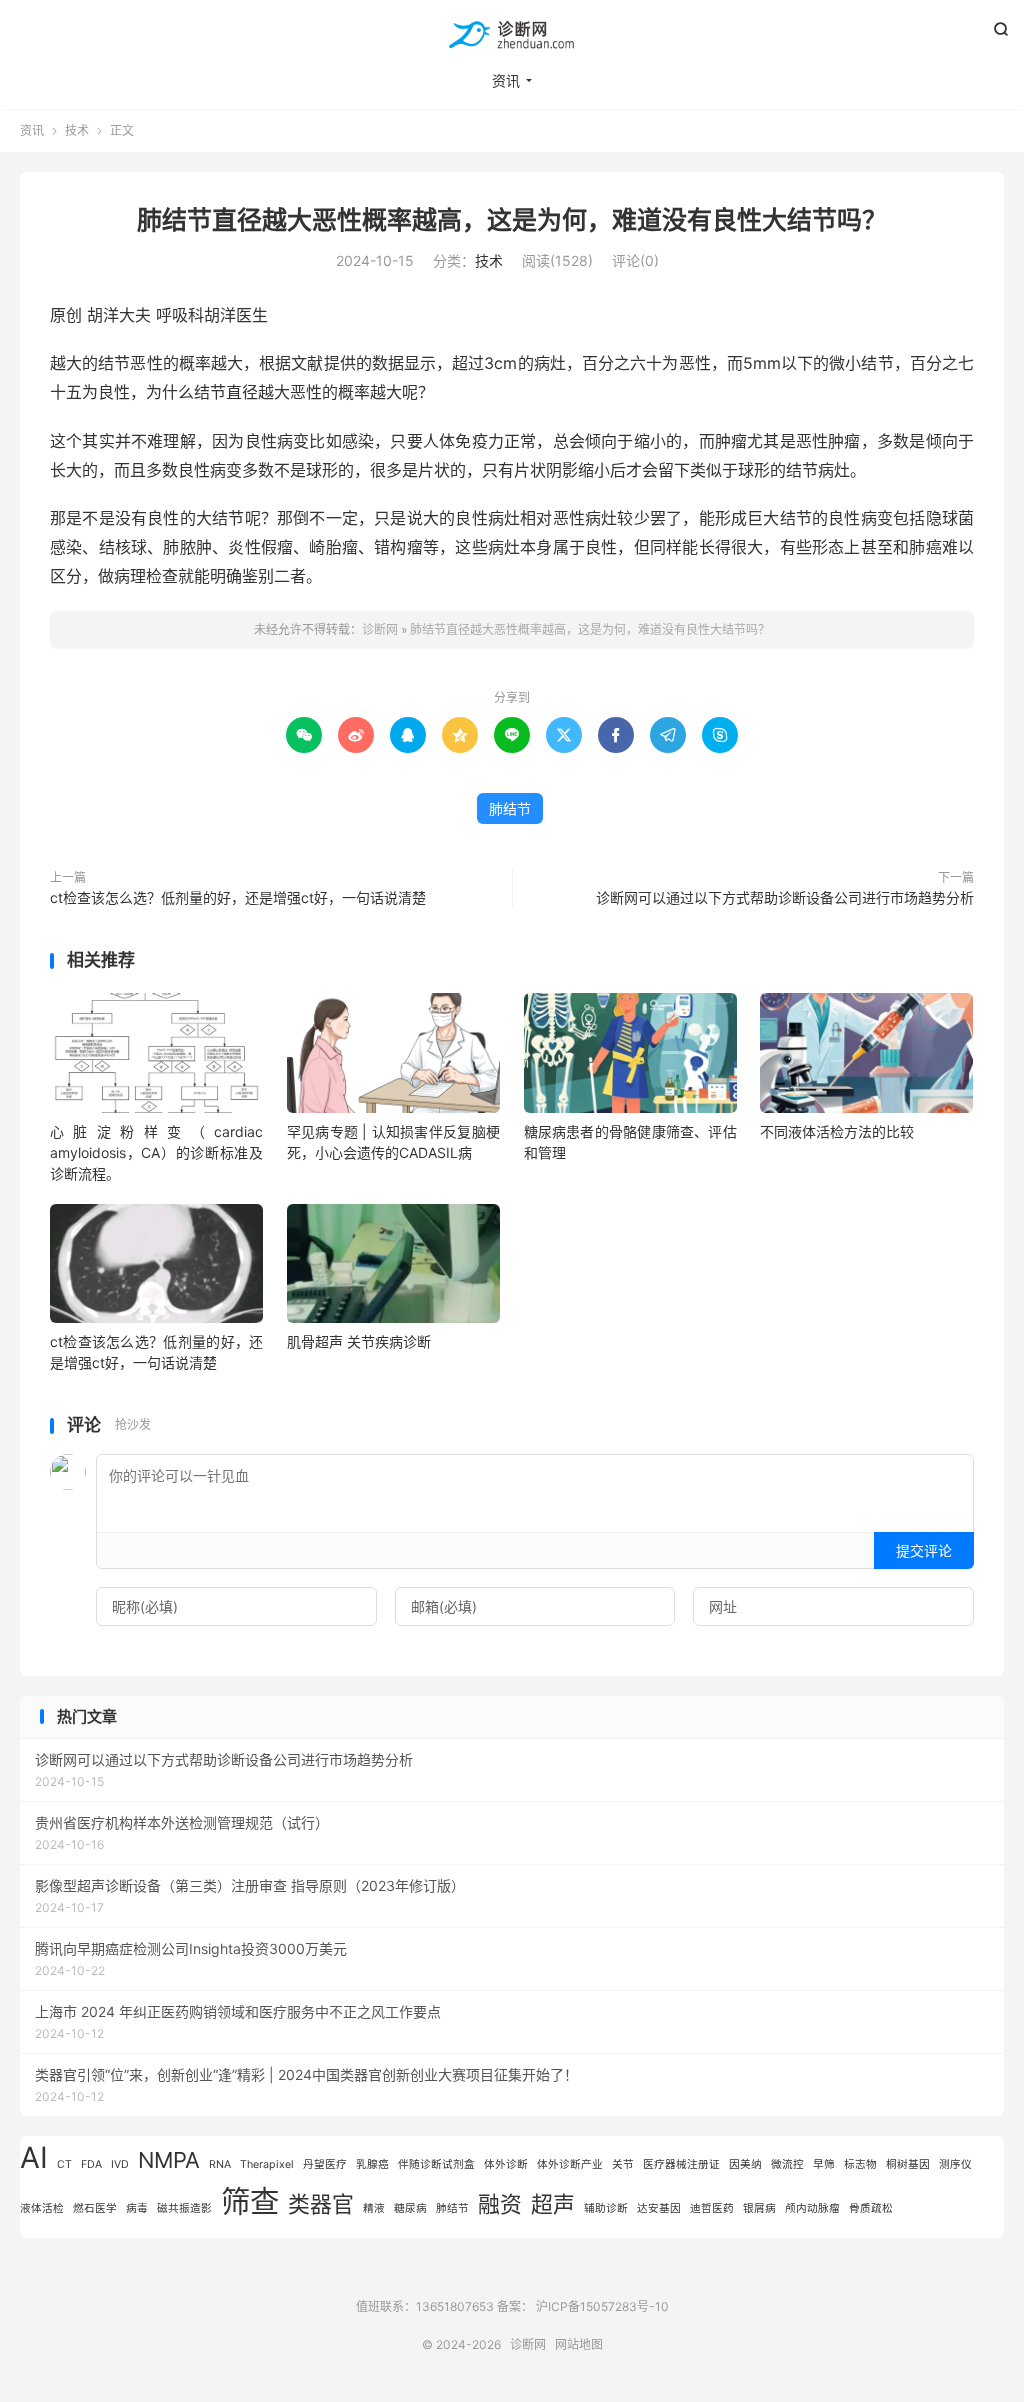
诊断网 (512, 36)
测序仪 (955, 2164)
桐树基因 (908, 2164)
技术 (77, 130)
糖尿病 (410, 2208)
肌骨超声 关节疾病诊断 (359, 1341)
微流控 (787, 2164)
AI (34, 2157)
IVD (120, 2164)
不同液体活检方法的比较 (837, 1131)
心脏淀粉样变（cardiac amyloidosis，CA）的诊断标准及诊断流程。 (156, 1152)
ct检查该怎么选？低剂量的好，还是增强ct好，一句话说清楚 (238, 897)
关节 (623, 2164)
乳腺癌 (372, 2164)
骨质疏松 (871, 2208)
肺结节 (510, 808)
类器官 (321, 2204)
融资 (500, 2204)
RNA (220, 2164)
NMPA (169, 2160)
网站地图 (579, 2344)
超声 (553, 2204)
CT (64, 2164)
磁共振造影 (184, 2208)
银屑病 (759, 2208)
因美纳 (745, 2164)
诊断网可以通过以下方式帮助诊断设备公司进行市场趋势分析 (785, 897)
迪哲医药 (712, 2208)
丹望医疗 (325, 2164)
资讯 (506, 80)
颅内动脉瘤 (812, 2208)
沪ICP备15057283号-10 (602, 2306)
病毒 (137, 2208)
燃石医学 (95, 2208)
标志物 (860, 2164)
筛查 (250, 2201)
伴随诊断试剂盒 (436, 2164)
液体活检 (42, 2208)
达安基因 (659, 2208)
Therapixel (267, 2164)
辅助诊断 (606, 2208)
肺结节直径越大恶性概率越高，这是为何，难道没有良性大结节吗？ (512, 220)
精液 (374, 2208)
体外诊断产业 (570, 2164)
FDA (91, 2164)
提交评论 (924, 1550)
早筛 (824, 2164)
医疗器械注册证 (681, 2164)
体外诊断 (506, 2164)
